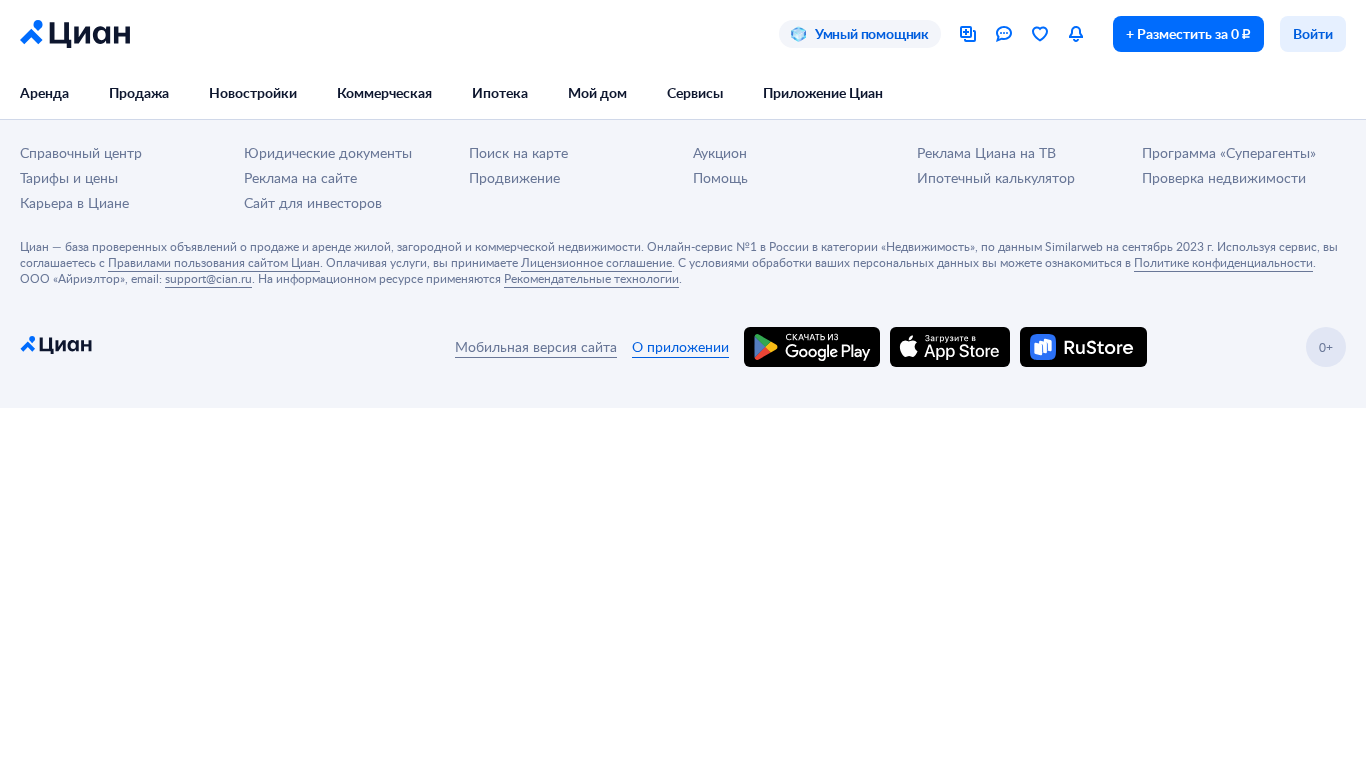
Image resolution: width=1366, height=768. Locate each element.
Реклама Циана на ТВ (986, 152)
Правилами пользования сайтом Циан (214, 262)
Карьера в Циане (74, 202)
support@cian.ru (208, 278)
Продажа (139, 92)
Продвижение (514, 177)
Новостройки (253, 92)
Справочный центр (81, 152)
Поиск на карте (518, 152)
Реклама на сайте (300, 177)
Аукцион (720, 152)
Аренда (44, 92)
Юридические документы (328, 152)
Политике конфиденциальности (1223, 262)
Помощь (720, 177)
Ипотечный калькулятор (996, 177)
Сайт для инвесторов (313, 202)
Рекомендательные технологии (591, 278)
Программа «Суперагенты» (1229, 152)
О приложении (680, 346)
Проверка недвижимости (1224, 177)
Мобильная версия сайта (536, 346)
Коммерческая (384, 92)
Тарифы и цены (69, 177)
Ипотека (500, 92)
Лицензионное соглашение (596, 262)
